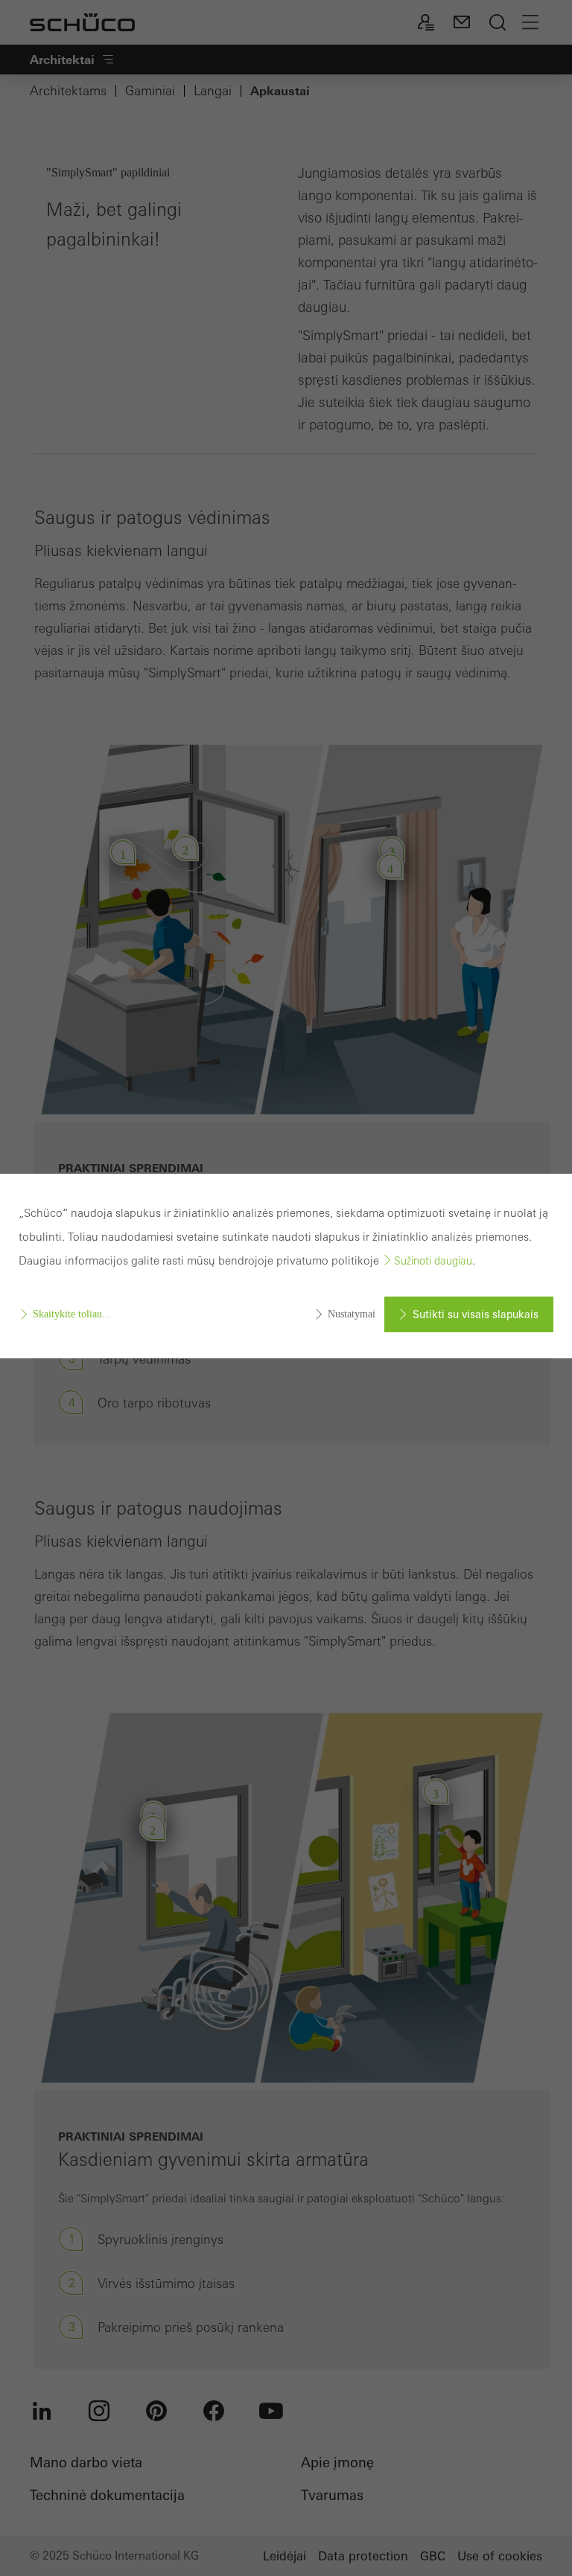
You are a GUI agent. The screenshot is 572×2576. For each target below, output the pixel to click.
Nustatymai (352, 1314)
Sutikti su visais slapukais (476, 1314)
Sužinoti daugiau (433, 1261)
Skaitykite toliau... (72, 1314)
